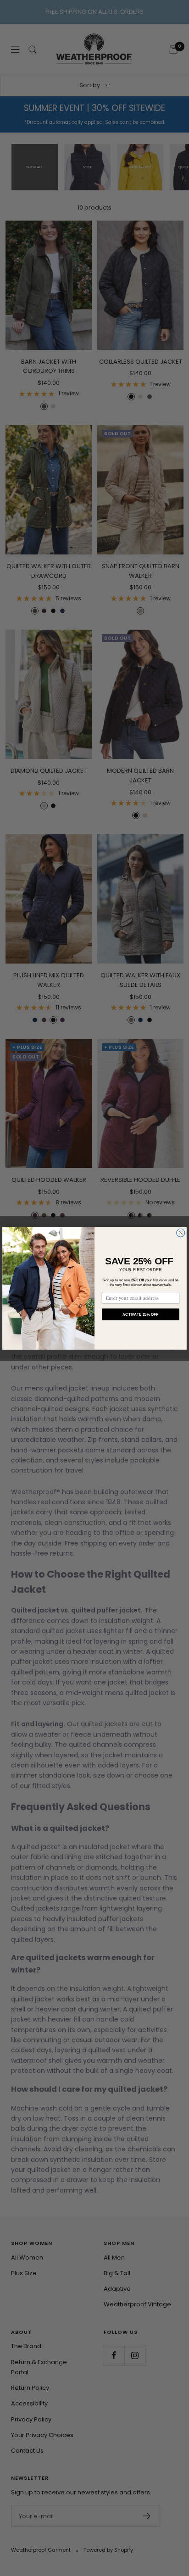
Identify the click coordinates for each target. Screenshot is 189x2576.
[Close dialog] (181, 1233)
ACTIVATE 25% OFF (140, 1314)
